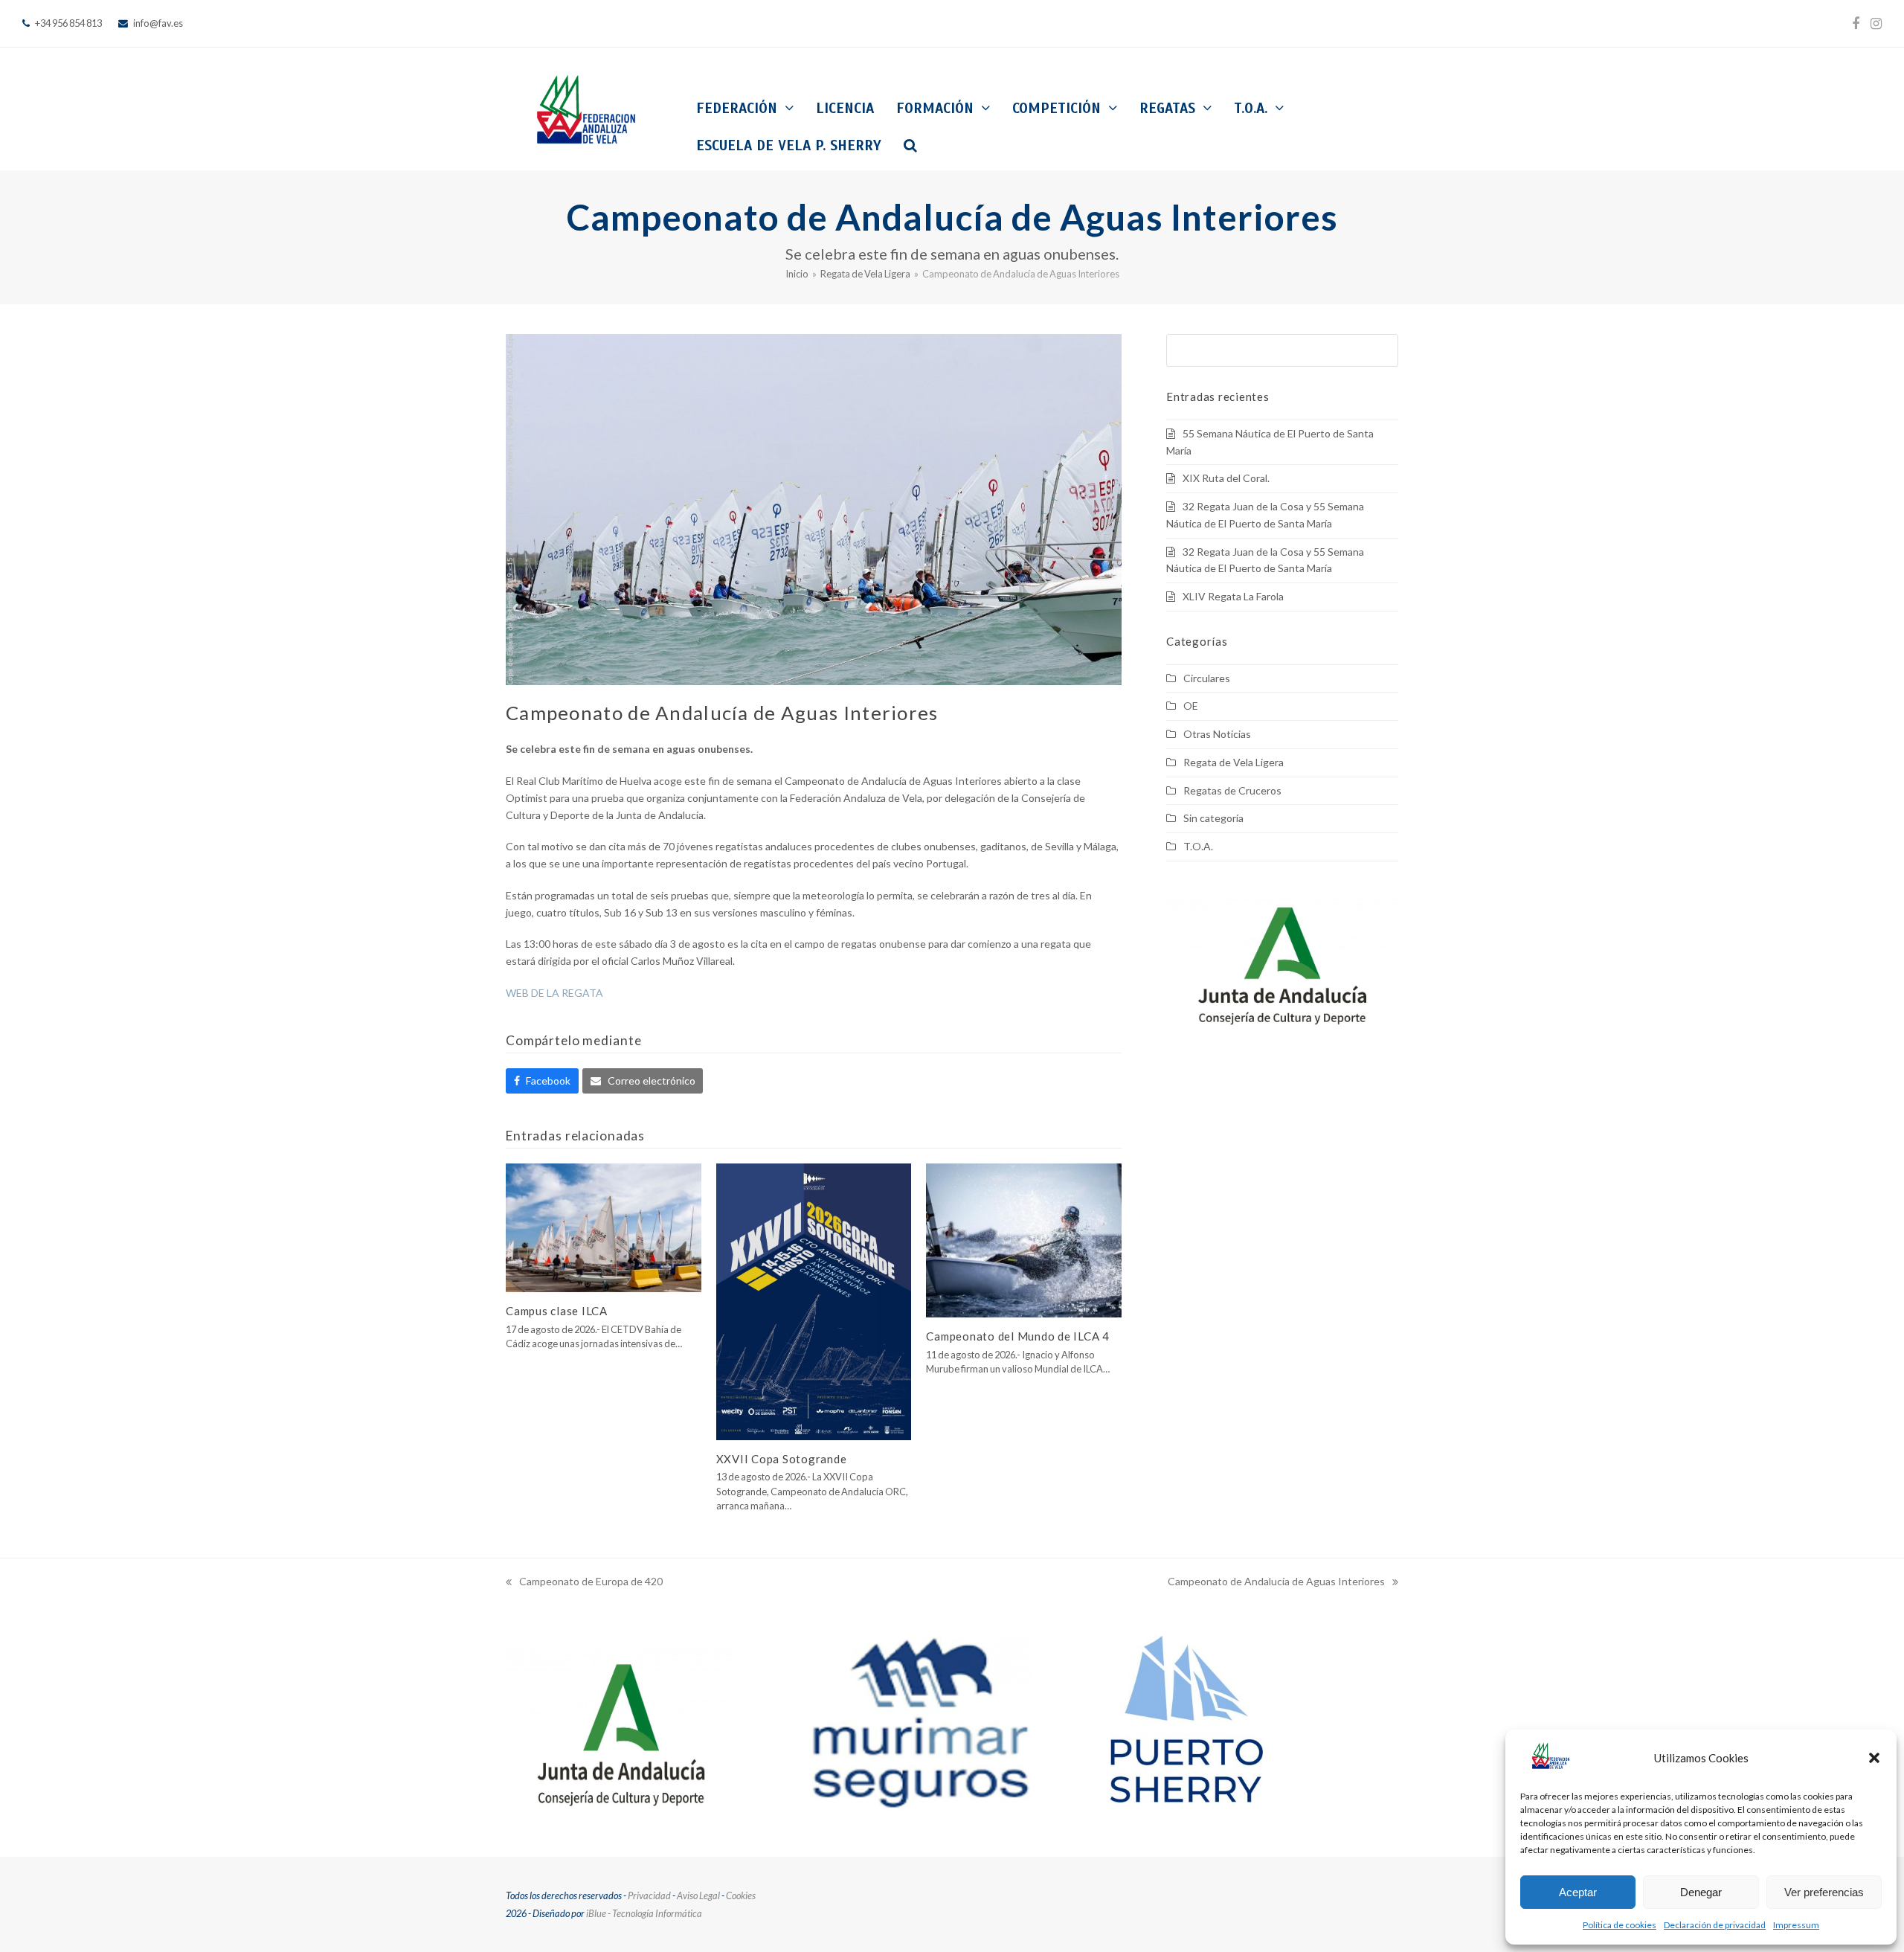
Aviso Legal (698, 1895)
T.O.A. (1198, 846)
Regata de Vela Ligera (1234, 762)
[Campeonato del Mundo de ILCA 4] (1024, 1239)
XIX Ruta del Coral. (1226, 478)
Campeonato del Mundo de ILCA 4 (1018, 1336)
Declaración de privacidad (1715, 1925)
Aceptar (1578, 1892)
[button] (1874, 1758)
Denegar (1701, 1892)
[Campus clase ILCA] (604, 1226)
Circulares (1207, 678)
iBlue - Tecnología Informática (644, 1913)
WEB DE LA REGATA (554, 993)
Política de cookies (1620, 1925)
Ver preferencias (1824, 1892)
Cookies (741, 1895)
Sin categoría (1213, 818)
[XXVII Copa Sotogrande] (814, 1301)
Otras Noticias (1217, 734)
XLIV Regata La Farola (1233, 596)
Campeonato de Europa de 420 (584, 1583)
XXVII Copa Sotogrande (782, 1459)
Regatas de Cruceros (1232, 790)
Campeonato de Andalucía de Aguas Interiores (1276, 1583)
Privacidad (649, 1895)
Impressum (1796, 1925)
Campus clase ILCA (557, 1311)
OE (1191, 706)
